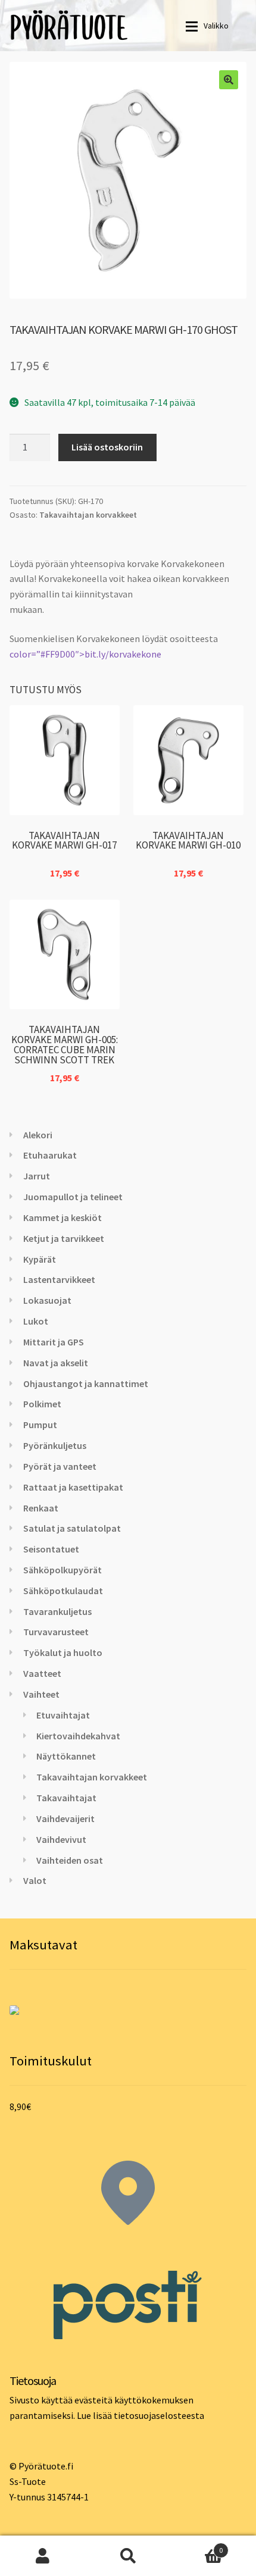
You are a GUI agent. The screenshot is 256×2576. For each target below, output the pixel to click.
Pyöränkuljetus (55, 1445)
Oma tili (43, 2556)
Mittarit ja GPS (54, 1342)
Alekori (38, 1135)
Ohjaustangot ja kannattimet (86, 1384)
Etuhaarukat (50, 1155)
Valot (35, 1880)
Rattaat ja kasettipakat (73, 1487)
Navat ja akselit (56, 1363)
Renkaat (41, 1508)
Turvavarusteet (56, 1632)
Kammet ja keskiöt (63, 1217)
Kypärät (40, 1259)
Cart (197, 2546)
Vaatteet (42, 1673)
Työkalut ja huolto (63, 1652)
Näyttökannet (66, 1756)
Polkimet (42, 1404)
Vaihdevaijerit (65, 1818)
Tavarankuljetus (57, 1611)
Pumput (40, 1425)
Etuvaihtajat (63, 1715)
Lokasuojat (47, 1300)
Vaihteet (41, 1694)
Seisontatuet (51, 1549)
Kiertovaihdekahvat (78, 1736)
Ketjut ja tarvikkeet (64, 1238)
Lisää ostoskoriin (107, 447)
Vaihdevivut (61, 1839)
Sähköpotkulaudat (63, 1591)
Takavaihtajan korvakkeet (88, 515)
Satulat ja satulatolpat (72, 1528)
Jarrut (37, 1176)
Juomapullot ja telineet (73, 1197)
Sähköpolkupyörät (63, 1570)
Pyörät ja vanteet (60, 1466)
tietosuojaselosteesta (159, 2415)
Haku (128, 2556)
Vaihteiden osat (70, 1860)
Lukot (36, 1321)
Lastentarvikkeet (59, 1279)
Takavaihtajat (66, 1798)
